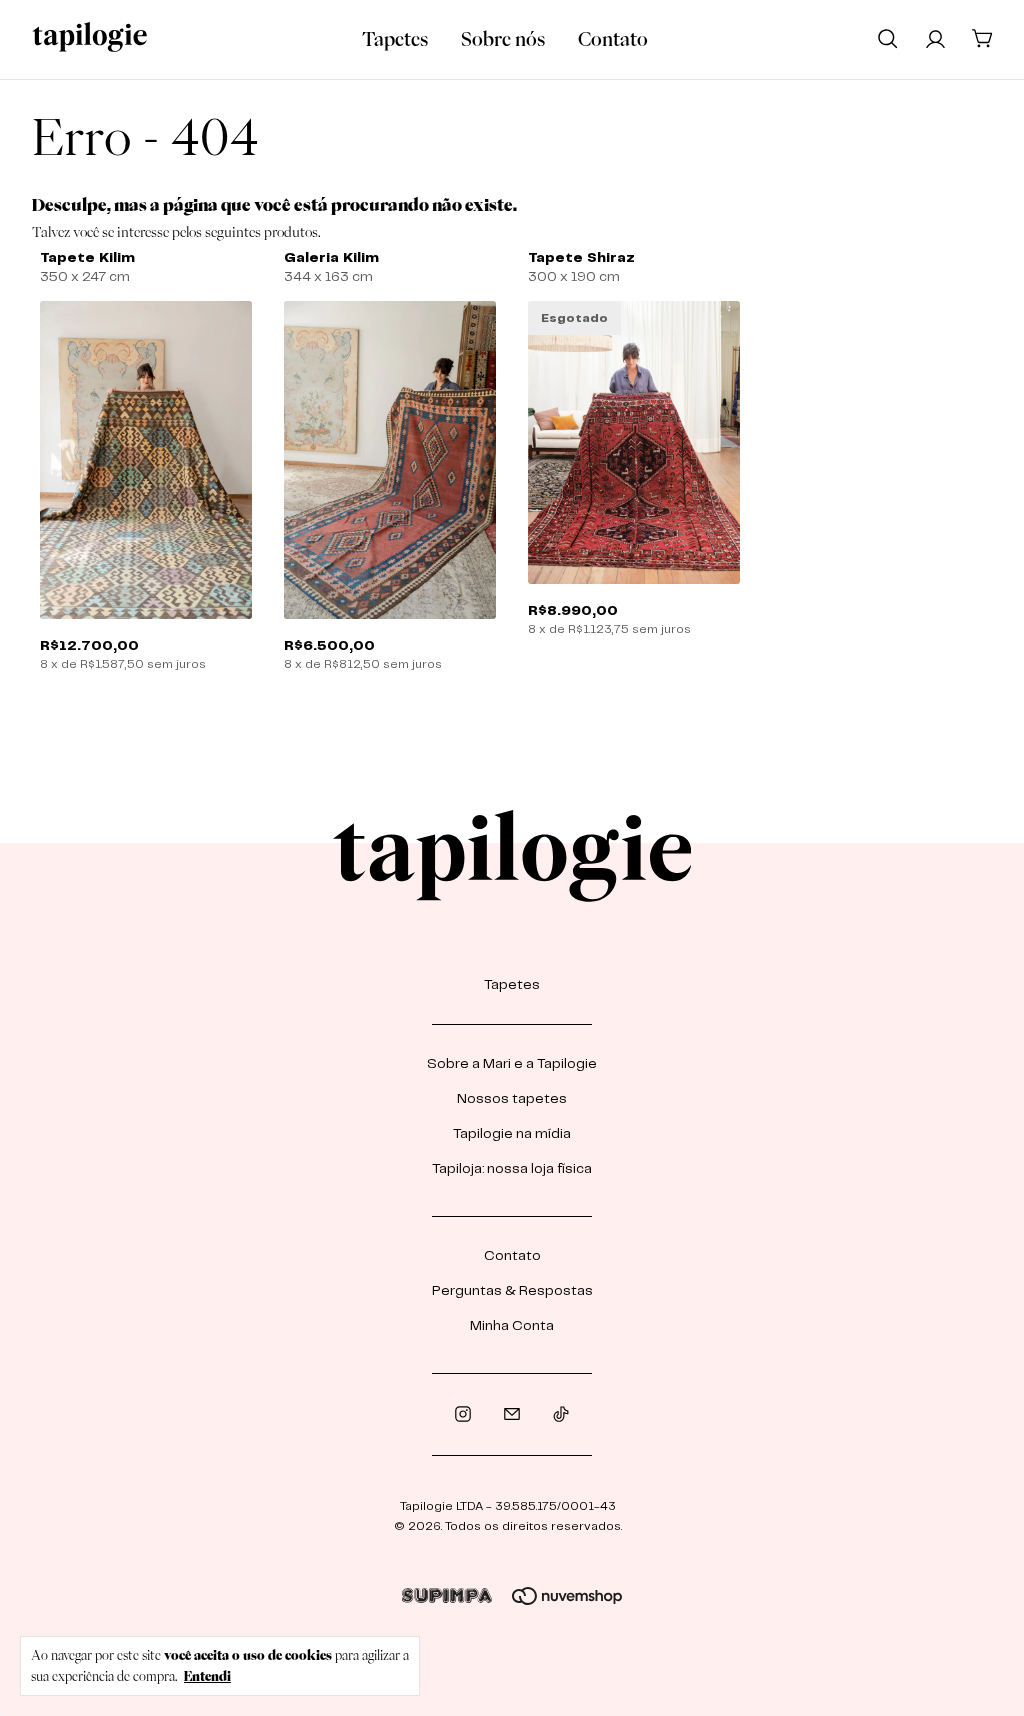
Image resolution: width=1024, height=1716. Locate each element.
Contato (613, 39)
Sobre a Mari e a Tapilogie (512, 1064)
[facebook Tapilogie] (512, 1414)
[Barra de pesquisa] (888, 38)
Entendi (207, 1676)
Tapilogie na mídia (512, 1134)
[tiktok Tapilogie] (561, 1414)
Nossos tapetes (512, 1099)
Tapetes (395, 39)
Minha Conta (512, 1326)
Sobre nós (503, 39)
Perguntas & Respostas (512, 1291)
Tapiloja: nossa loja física (512, 1169)
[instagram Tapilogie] (463, 1414)
